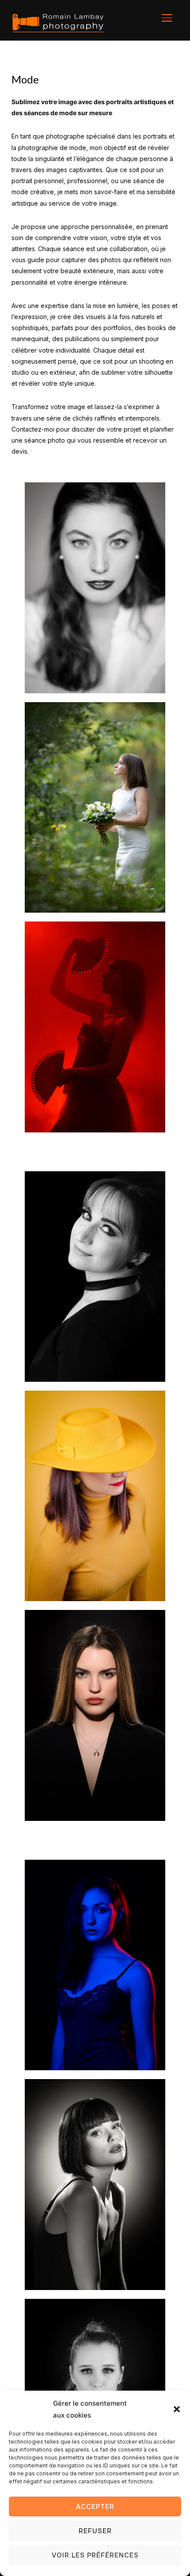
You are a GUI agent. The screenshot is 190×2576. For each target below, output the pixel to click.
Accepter (95, 2507)
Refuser (95, 2531)
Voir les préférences (95, 2555)
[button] (177, 2409)
